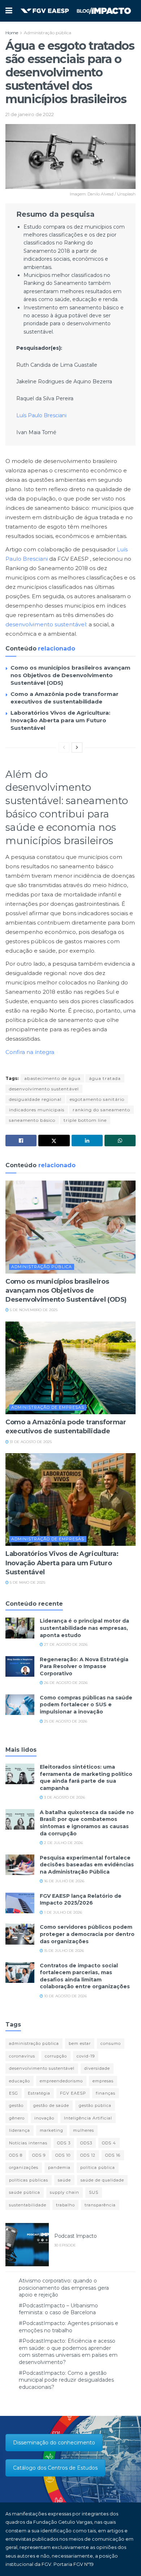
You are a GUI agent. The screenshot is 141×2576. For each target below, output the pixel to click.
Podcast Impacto (76, 2236)
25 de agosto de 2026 (65, 1721)
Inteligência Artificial (88, 2118)
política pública (98, 2167)
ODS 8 (16, 2155)
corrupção (56, 2056)
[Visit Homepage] (76, 11)
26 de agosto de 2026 (65, 1683)
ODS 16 (113, 2155)
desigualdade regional (35, 1099)
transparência (100, 2205)
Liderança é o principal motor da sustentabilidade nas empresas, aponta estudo (84, 1628)
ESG (14, 2093)
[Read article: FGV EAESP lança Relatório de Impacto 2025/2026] (20, 1903)
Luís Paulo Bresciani (41, 415)
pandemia (59, 2167)
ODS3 (86, 2143)
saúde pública (25, 2192)
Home (12, 33)
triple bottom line (85, 1120)
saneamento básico (32, 1120)
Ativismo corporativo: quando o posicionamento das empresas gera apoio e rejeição (64, 2288)
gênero (17, 2118)
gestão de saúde (51, 2105)
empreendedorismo (61, 2081)
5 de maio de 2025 (27, 1582)
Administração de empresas (48, 1407)
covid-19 (86, 2056)
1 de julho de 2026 (63, 1912)
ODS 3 (64, 2143)
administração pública (34, 2043)
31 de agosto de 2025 (30, 1442)
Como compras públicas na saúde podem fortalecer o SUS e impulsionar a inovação (86, 1705)
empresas (103, 2081)
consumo (111, 2043)
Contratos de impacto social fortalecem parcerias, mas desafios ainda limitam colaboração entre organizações (85, 1976)
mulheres (84, 2130)
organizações (24, 2167)
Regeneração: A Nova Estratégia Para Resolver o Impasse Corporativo (84, 1666)
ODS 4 (109, 2143)
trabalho (65, 2205)
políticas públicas (29, 2180)
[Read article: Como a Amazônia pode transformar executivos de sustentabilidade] (70, 1368)
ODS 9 (39, 2155)
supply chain (65, 2192)
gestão (16, 2105)
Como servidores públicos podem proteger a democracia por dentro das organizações (87, 1934)
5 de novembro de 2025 (33, 1310)
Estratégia (39, 2093)
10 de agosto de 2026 (65, 1996)
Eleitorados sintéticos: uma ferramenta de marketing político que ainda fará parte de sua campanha (86, 1777)
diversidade (97, 2068)
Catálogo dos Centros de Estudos (55, 2468)
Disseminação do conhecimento (54, 2443)
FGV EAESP (73, 2093)
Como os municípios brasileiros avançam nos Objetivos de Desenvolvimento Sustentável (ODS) (70, 675)
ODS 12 (88, 2155)
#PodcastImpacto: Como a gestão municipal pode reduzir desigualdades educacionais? (66, 2380)
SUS (94, 2192)
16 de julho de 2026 (64, 1881)
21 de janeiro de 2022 (30, 114)
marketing (52, 2130)
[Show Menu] (9, 11)
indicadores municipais (37, 1110)
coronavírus (22, 2056)
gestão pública (95, 2105)
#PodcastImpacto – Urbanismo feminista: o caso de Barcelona (58, 2309)
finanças (106, 2093)
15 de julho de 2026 (63, 1951)
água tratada (105, 1078)
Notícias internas (28, 2143)
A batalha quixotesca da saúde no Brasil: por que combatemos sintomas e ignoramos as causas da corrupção (87, 1823)
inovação (44, 2118)
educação (20, 2081)
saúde (64, 2180)
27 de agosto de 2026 (65, 1644)
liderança (20, 2130)
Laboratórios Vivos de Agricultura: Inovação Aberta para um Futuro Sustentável (60, 720)
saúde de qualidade (102, 2180)
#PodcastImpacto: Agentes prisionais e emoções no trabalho (69, 2327)
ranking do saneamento (101, 1110)
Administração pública (48, 33)
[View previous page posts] (64, 747)
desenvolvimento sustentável (46, 624)
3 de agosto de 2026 (64, 1797)
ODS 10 (63, 2155)
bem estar (80, 2043)
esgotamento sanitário (97, 1099)
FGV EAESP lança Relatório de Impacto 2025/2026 (81, 1900)
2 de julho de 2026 (63, 1843)
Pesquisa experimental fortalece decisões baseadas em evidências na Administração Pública (87, 1865)
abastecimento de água (52, 1078)
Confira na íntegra (30, 1052)
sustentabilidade (28, 2205)
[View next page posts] (77, 747)
